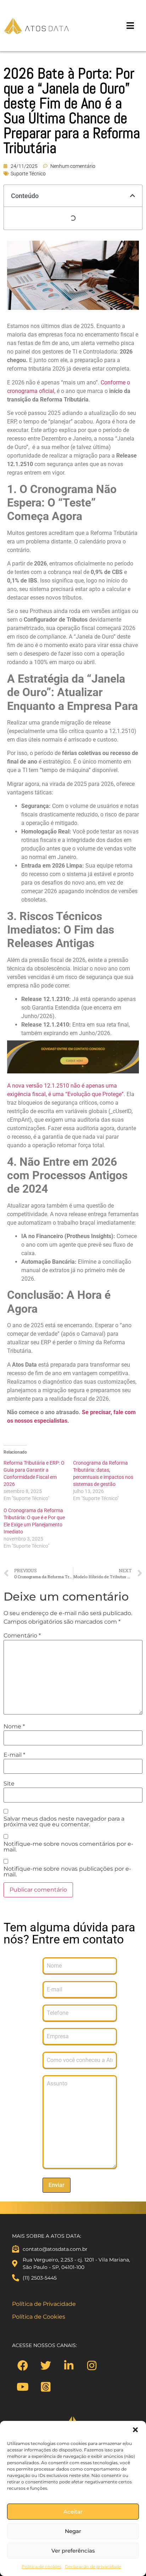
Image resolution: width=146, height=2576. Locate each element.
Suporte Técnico (28, 174)
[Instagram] (92, 2366)
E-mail (14, 1755)
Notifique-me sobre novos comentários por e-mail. (68, 1847)
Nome (14, 1727)
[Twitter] (46, 2366)
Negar (73, 2531)
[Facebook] (23, 2366)
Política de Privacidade (44, 2304)
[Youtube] (23, 2387)
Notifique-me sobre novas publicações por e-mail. (67, 1872)
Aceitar (73, 2512)
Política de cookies (41, 2567)
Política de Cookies (39, 2317)
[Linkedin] (69, 2366)
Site (9, 1784)
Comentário (22, 1636)
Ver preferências (73, 2551)
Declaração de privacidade (93, 2567)
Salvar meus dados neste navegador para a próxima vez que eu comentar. (64, 1822)
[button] (135, 2430)
